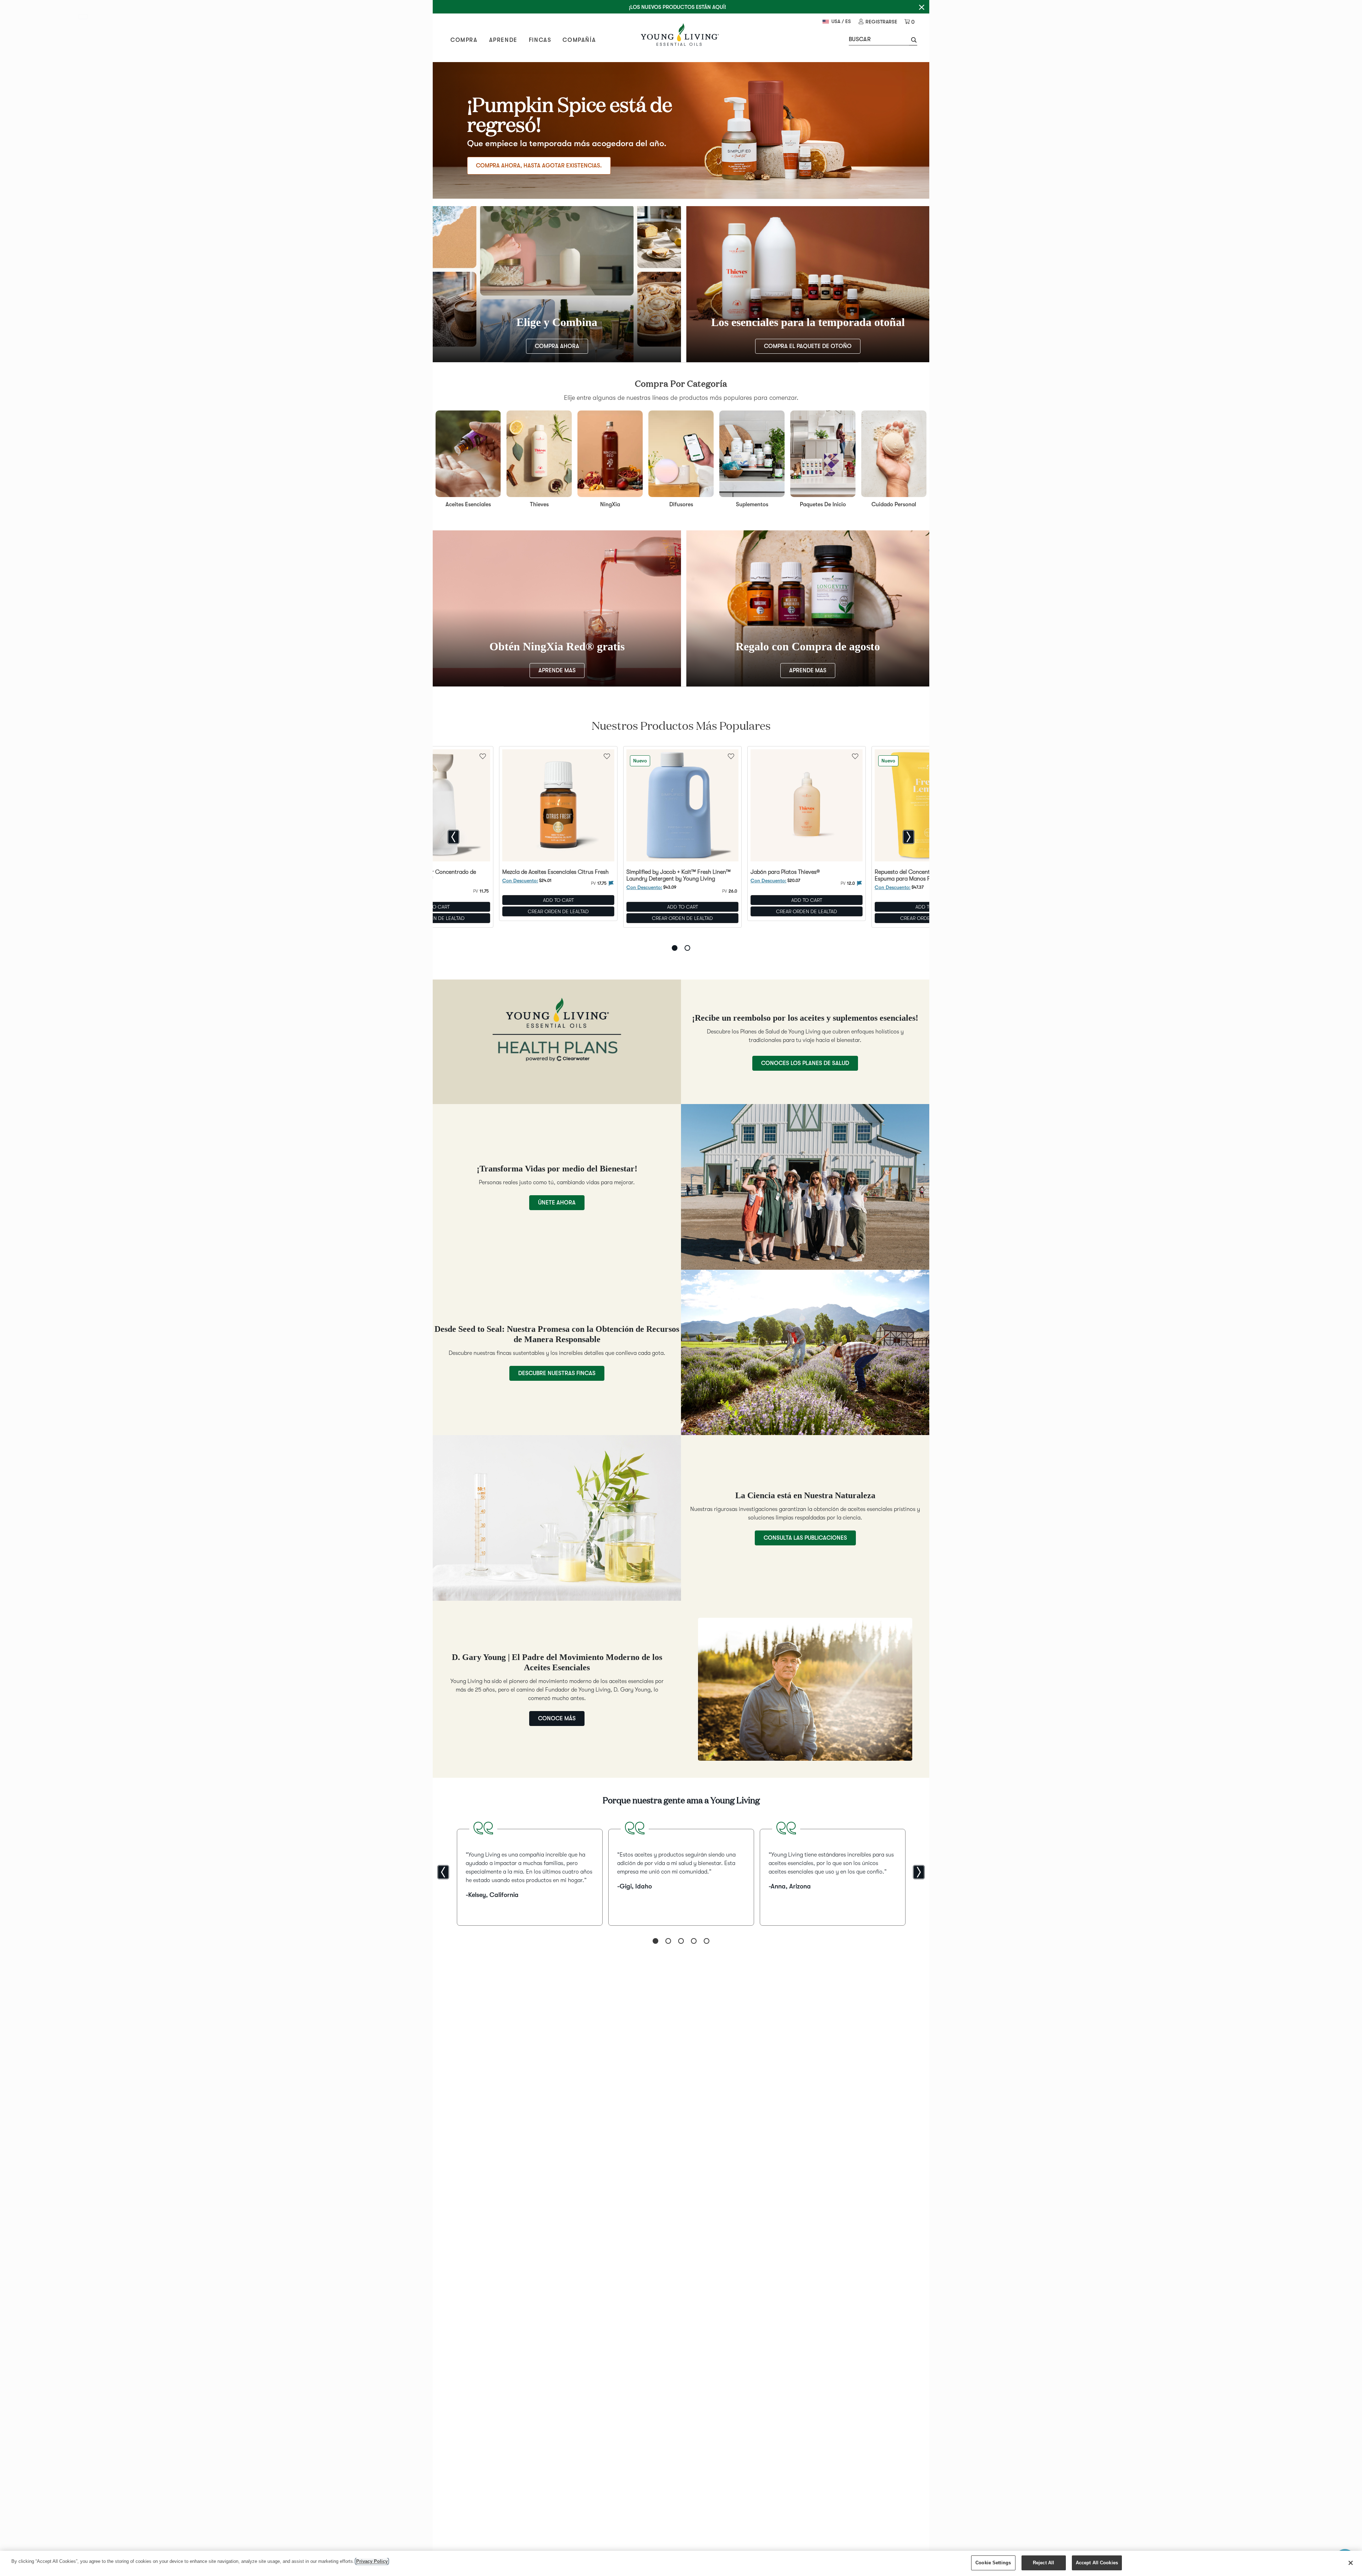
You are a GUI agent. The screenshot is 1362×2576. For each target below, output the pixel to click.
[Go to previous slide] (453, 837)
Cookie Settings (993, 2563)
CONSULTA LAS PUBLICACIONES (805, 1538)
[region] (681, 2563)
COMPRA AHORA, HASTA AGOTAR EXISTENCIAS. (539, 166)
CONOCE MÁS (557, 1719)
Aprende (503, 40)
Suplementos (752, 504)
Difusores (681, 504)
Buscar (860, 39)
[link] (878, 22)
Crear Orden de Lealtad (558, 911)
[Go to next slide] (909, 837)
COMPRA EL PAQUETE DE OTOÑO (808, 346)
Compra (464, 40)
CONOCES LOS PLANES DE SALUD (805, 1063)
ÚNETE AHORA (557, 1203)
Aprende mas (557, 671)
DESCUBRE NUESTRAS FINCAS (557, 1373)
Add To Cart (558, 900)
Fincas (540, 40)
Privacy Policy (372, 2561)
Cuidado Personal (894, 504)
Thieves (539, 504)
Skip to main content (85, 18)
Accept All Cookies (1097, 2563)
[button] (913, 41)
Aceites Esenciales (468, 504)
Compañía (579, 40)
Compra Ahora (557, 346)
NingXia (610, 504)
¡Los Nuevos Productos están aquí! (677, 7)
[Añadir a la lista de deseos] (607, 756)
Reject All (1043, 2563)
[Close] (1351, 2563)
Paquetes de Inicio (823, 504)
